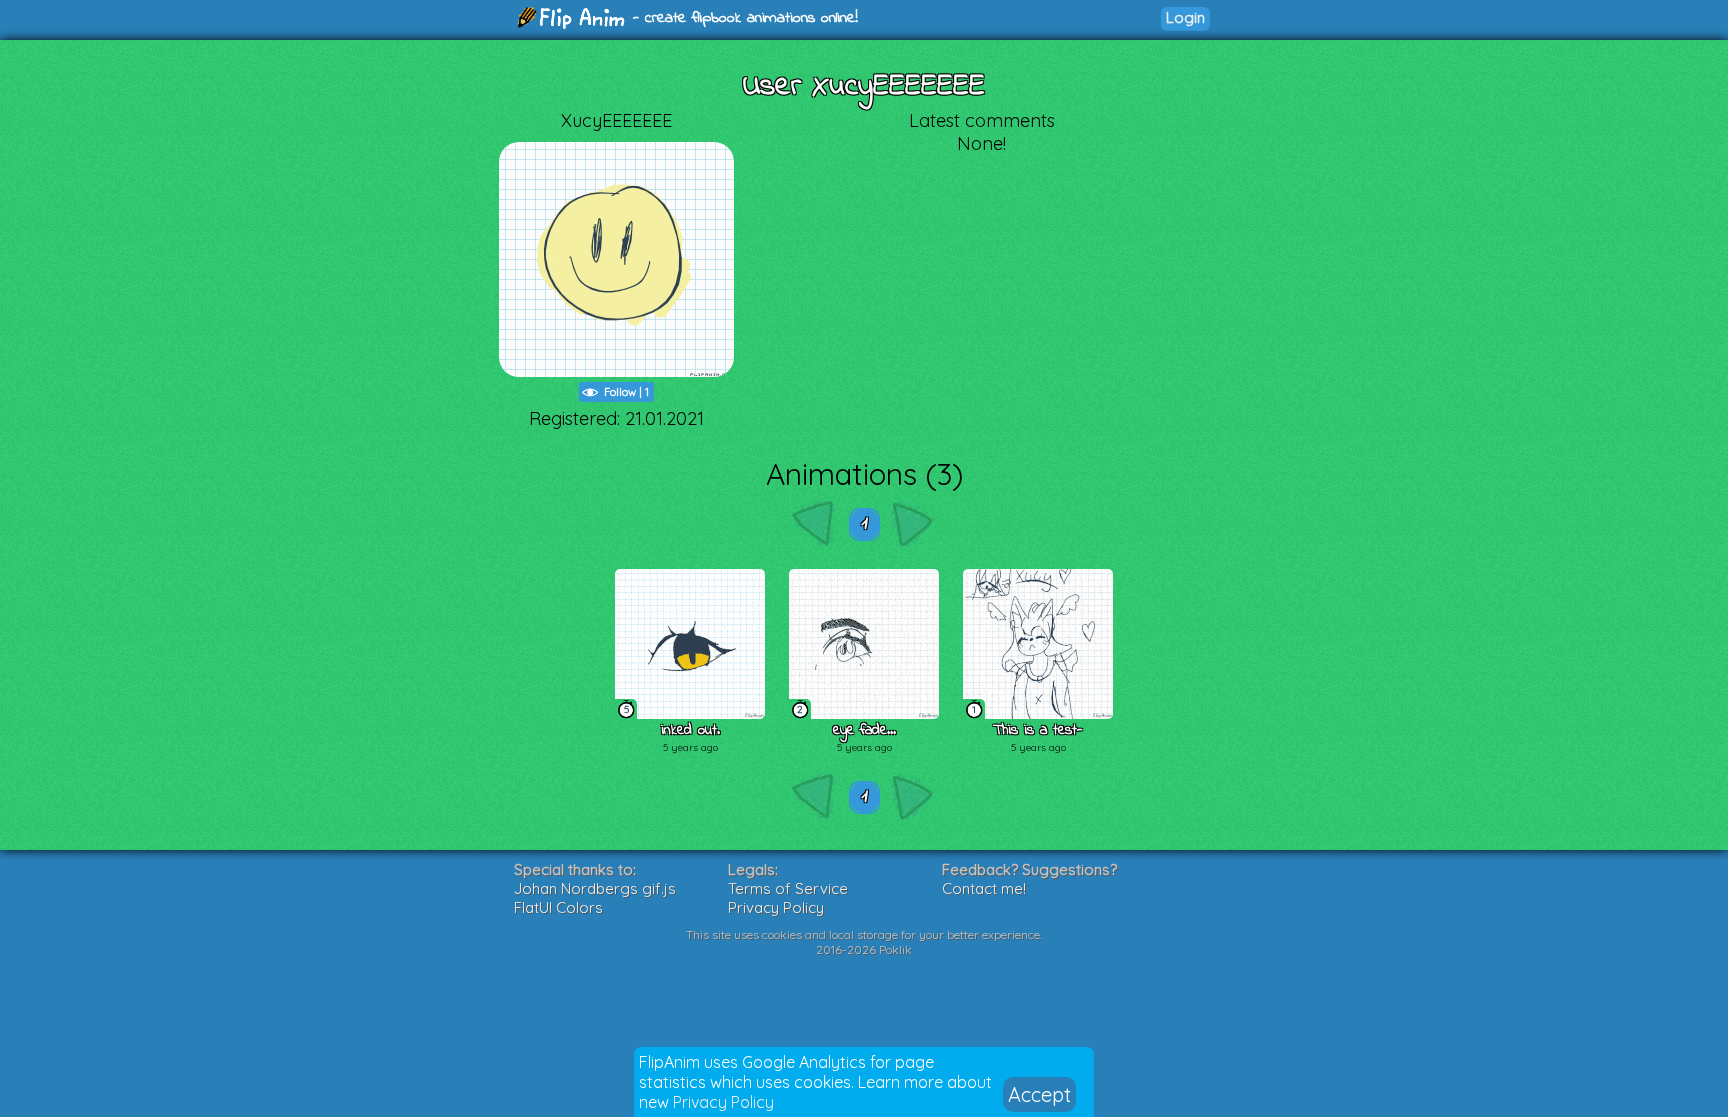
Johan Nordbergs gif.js (595, 888)
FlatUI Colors (558, 907)
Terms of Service (788, 888)
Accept (1039, 1094)
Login (1185, 17)
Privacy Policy (723, 1102)
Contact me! (984, 888)
